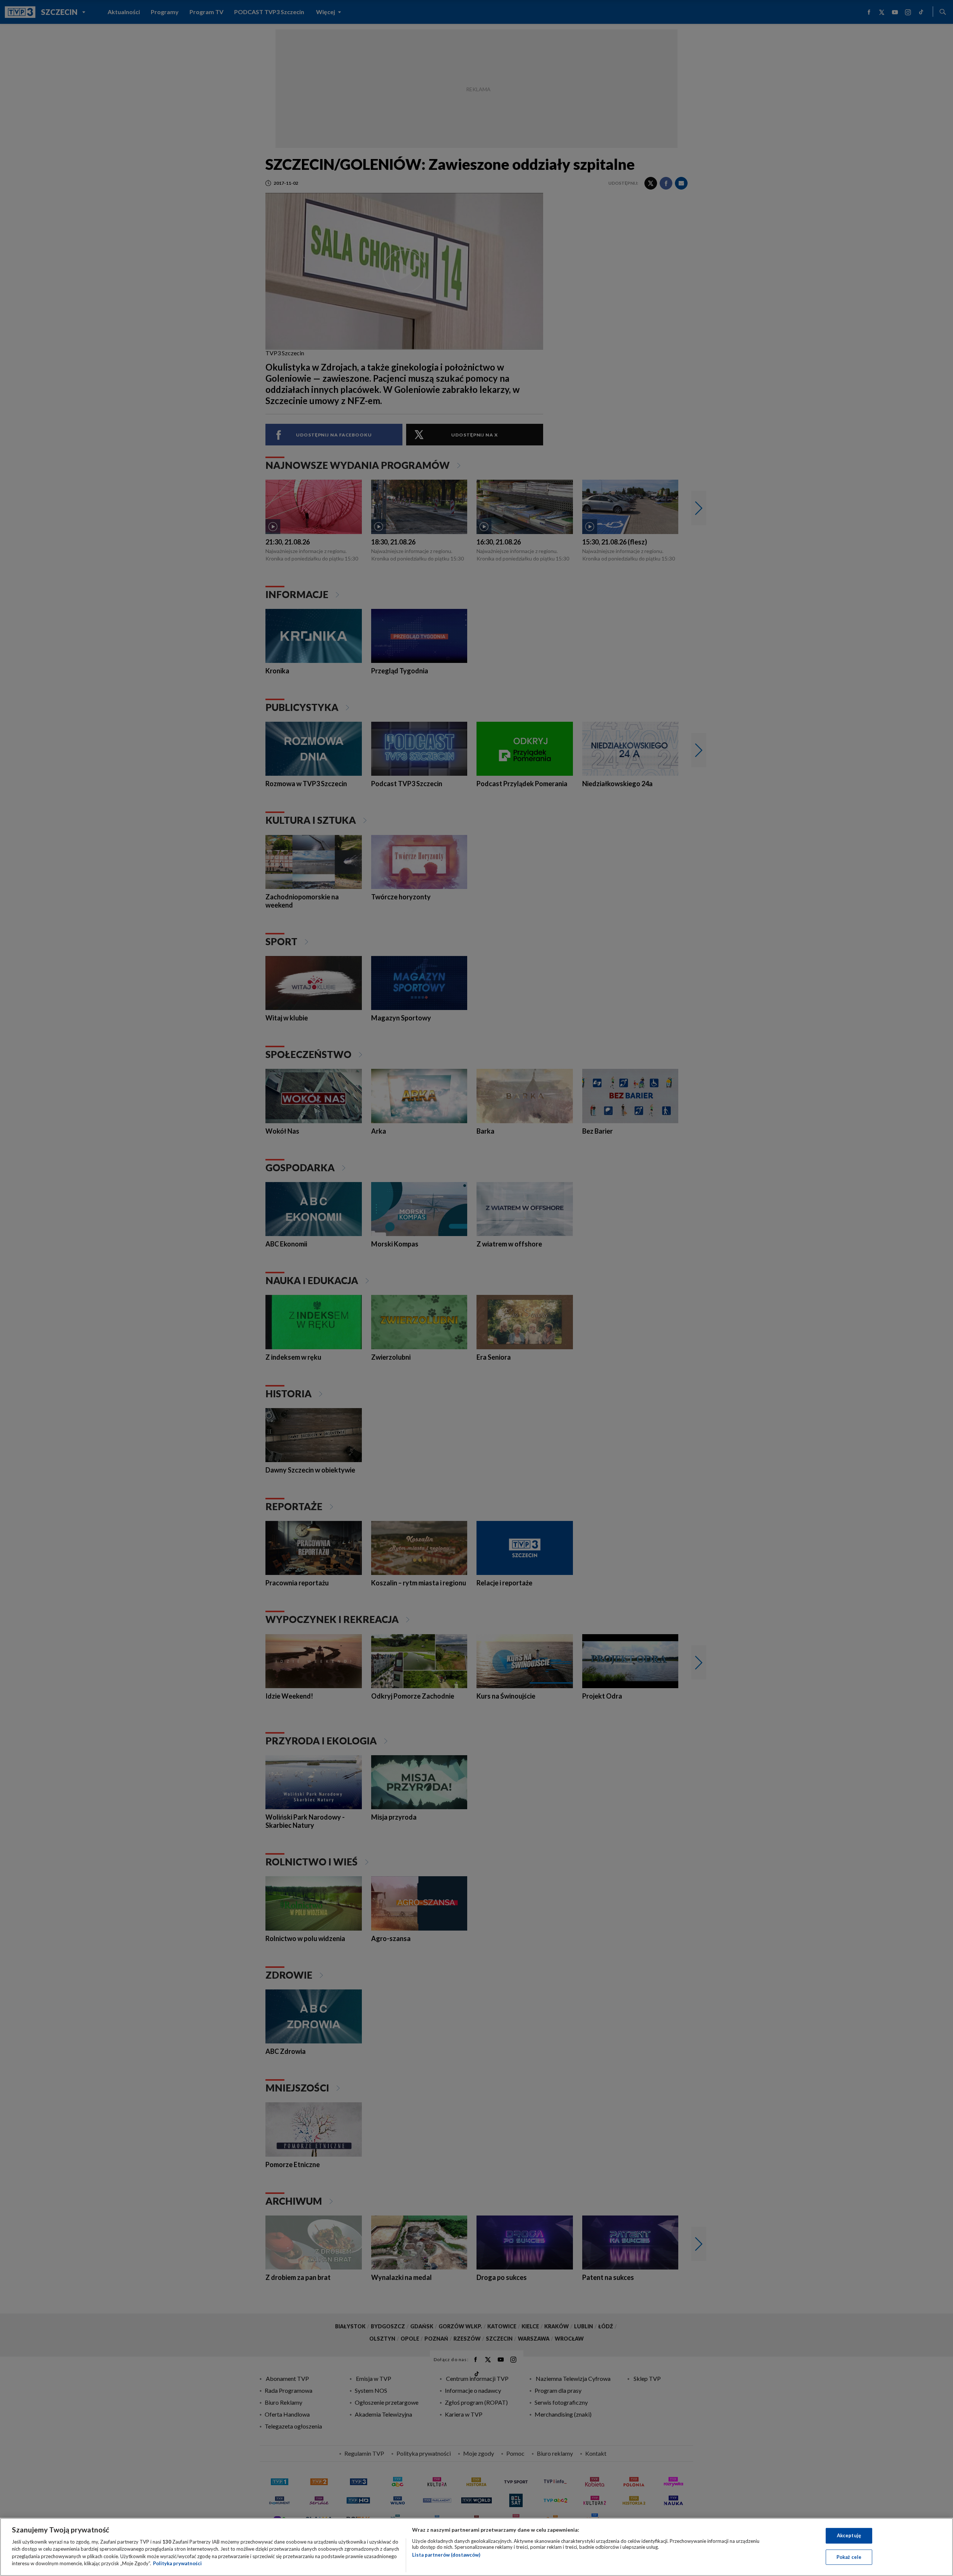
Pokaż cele (849, 2557)
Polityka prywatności (177, 2563)
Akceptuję (849, 2535)
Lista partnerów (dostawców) (446, 2555)
